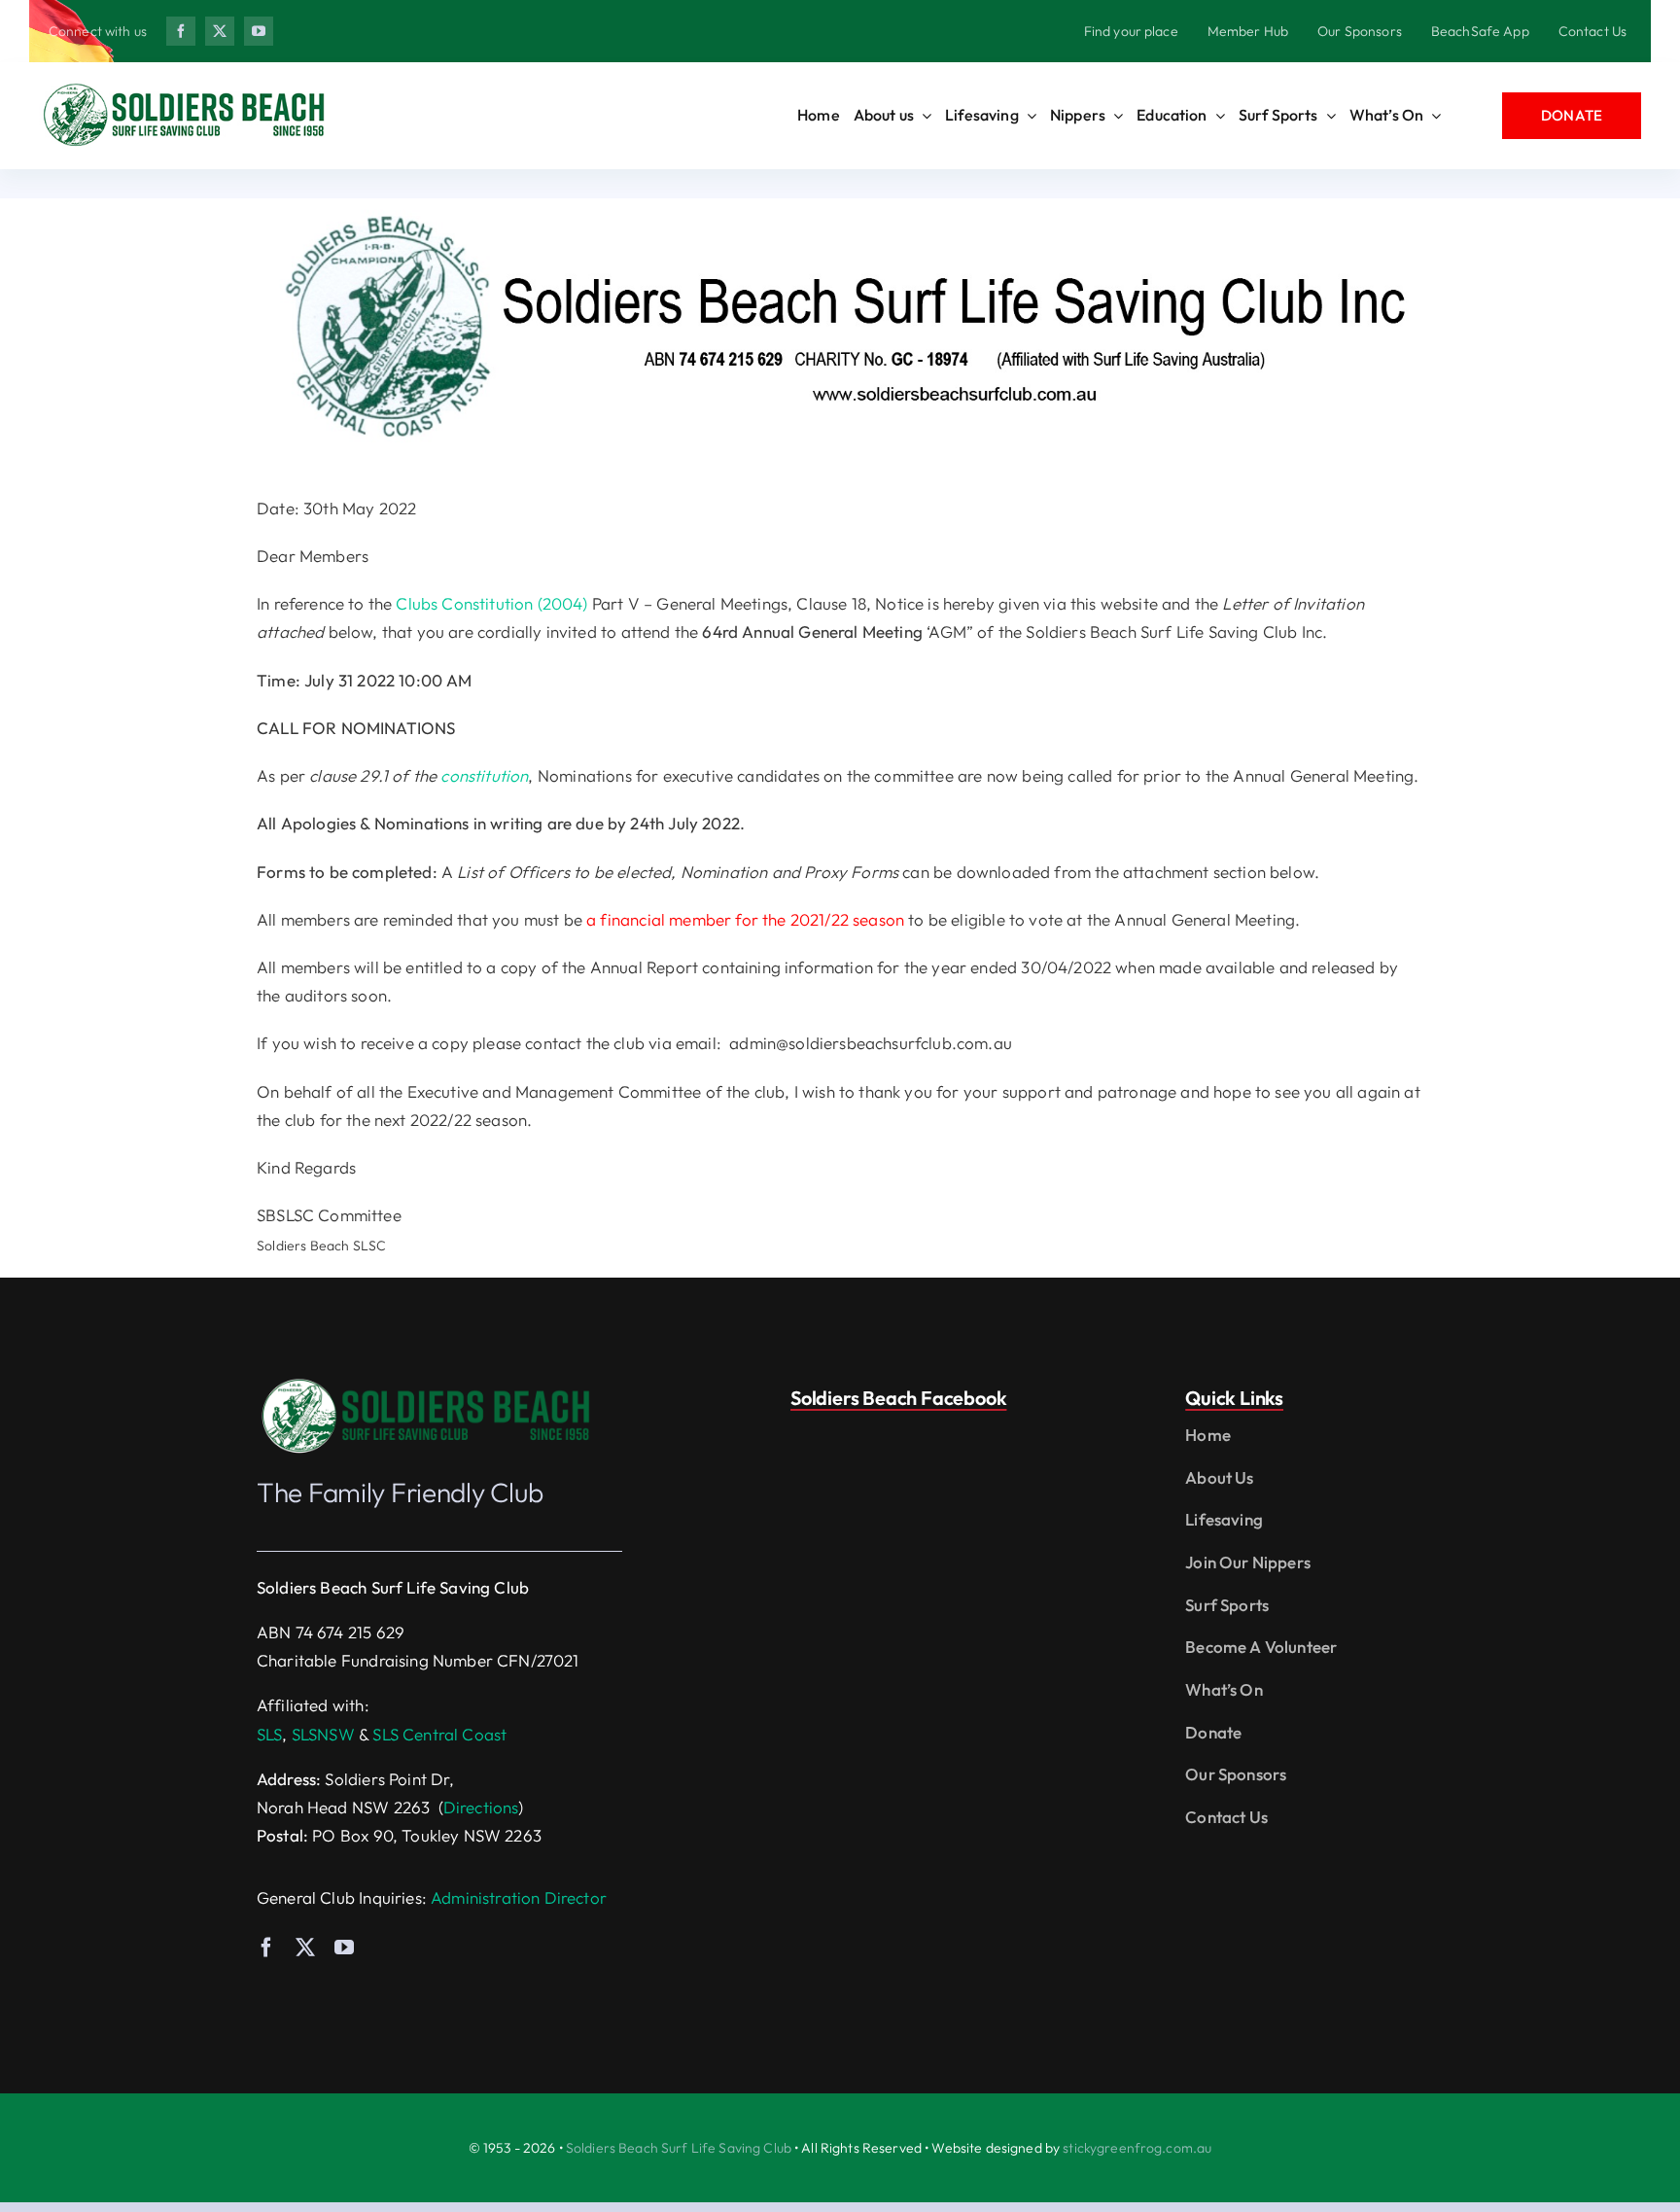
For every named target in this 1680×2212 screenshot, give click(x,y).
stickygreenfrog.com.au (1137, 2148)
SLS (270, 1734)
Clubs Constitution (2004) (491, 603)
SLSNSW (323, 1734)
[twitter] (220, 31)
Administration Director (519, 1897)
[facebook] (181, 31)
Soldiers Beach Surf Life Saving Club (679, 2148)
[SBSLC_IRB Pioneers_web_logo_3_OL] (185, 88)
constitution (484, 775)
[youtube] (259, 31)
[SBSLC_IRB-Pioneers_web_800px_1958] (427, 1383)
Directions (481, 1807)
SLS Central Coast (439, 1734)
